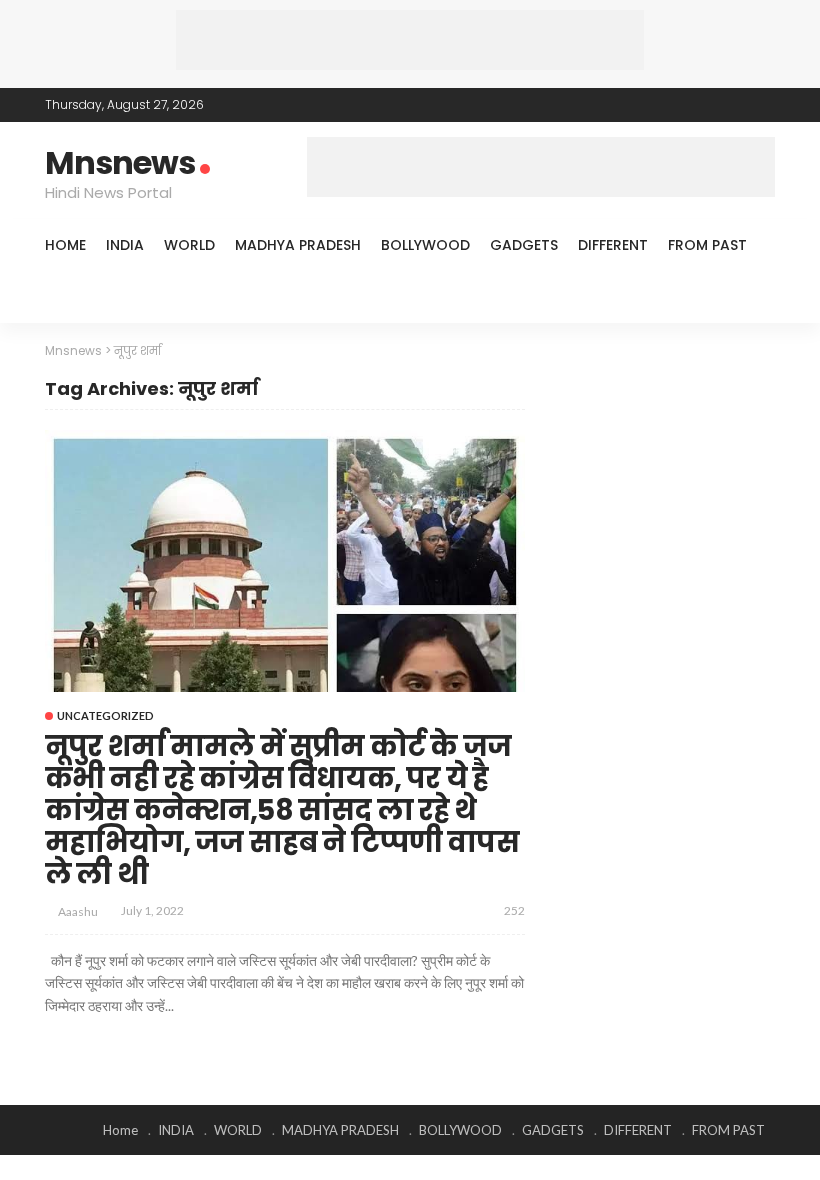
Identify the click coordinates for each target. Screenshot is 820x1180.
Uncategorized (105, 715)
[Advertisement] (410, 40)
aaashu (78, 911)
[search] (749, 297)
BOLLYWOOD (425, 245)
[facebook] (684, 105)
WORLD (189, 245)
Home (65, 245)
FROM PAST (707, 245)
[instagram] (762, 105)
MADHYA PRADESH (298, 245)
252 (514, 910)
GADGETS (524, 245)
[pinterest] (736, 105)
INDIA (125, 245)
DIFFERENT (613, 245)
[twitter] (710, 105)
